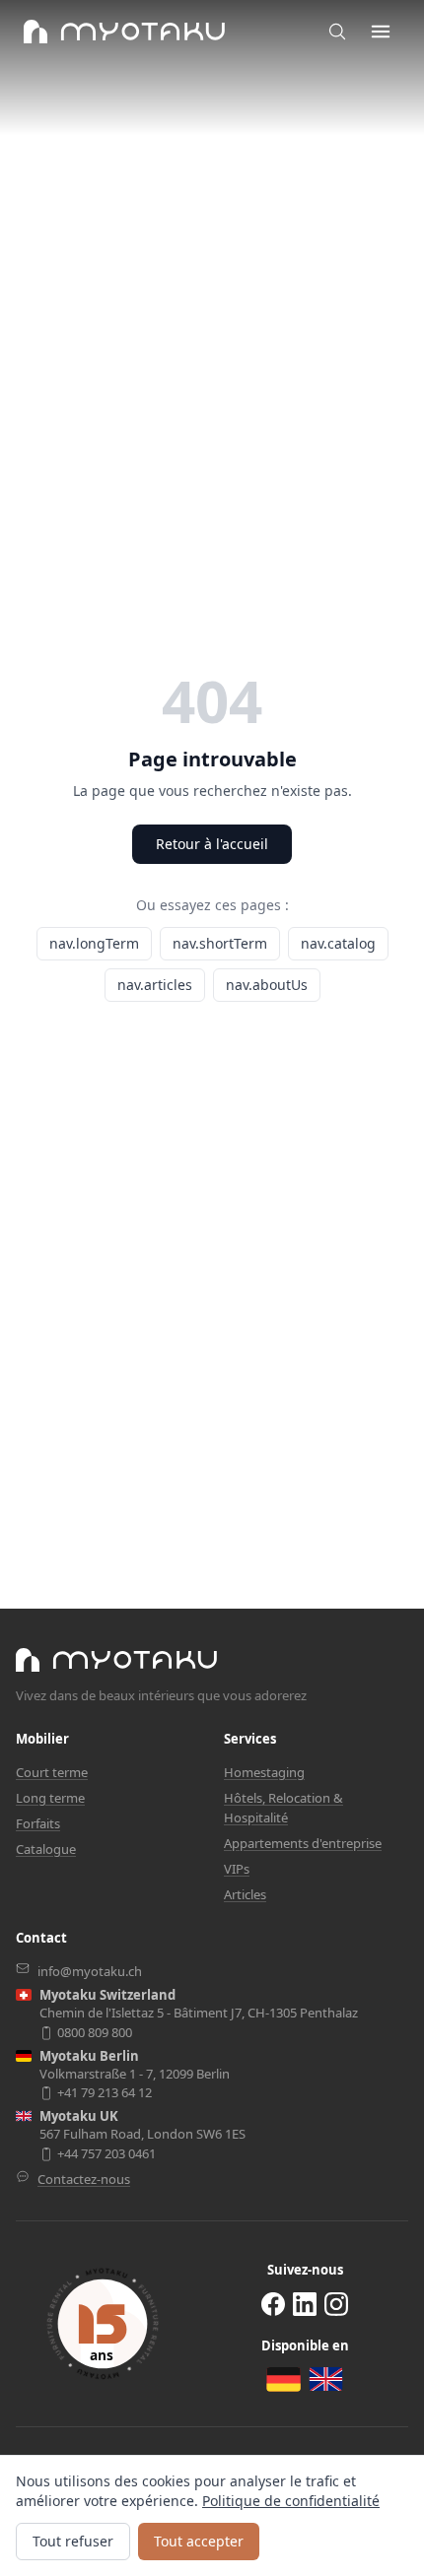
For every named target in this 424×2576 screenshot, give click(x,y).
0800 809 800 (95, 2033)
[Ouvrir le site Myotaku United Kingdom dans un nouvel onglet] (326, 2379)
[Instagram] (336, 2304)
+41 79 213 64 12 (105, 2093)
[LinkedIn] (305, 2304)
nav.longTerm (94, 943)
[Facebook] (273, 2304)
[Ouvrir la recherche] (337, 32)
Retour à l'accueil (212, 844)
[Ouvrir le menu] (381, 32)
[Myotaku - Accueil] (124, 32)
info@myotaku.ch (90, 1971)
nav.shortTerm (220, 943)
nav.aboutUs (267, 985)
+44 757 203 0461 (106, 2154)
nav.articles (155, 985)
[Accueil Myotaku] (116, 1660)
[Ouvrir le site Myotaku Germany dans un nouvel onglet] (283, 2379)
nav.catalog (338, 943)
